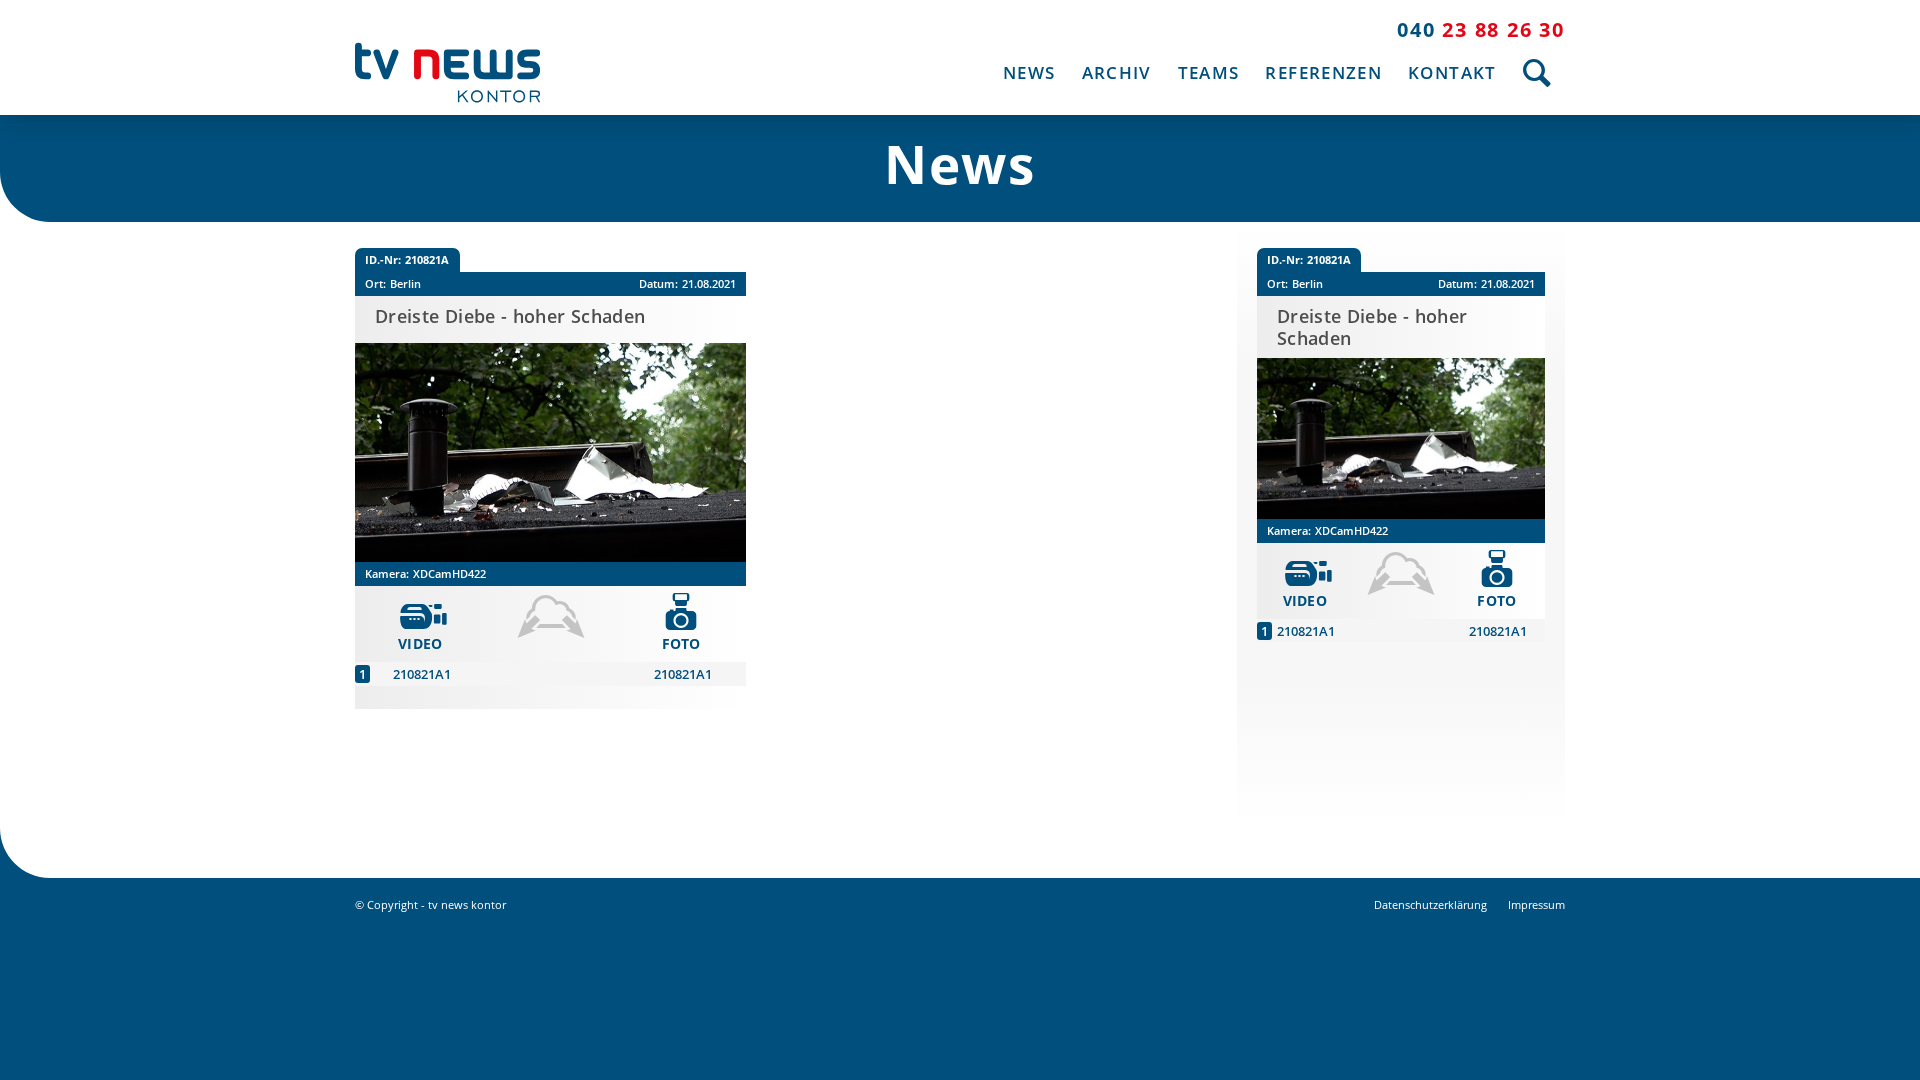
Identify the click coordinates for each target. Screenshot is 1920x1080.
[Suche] (1537, 72)
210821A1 (422, 674)
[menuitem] (1029, 72)
